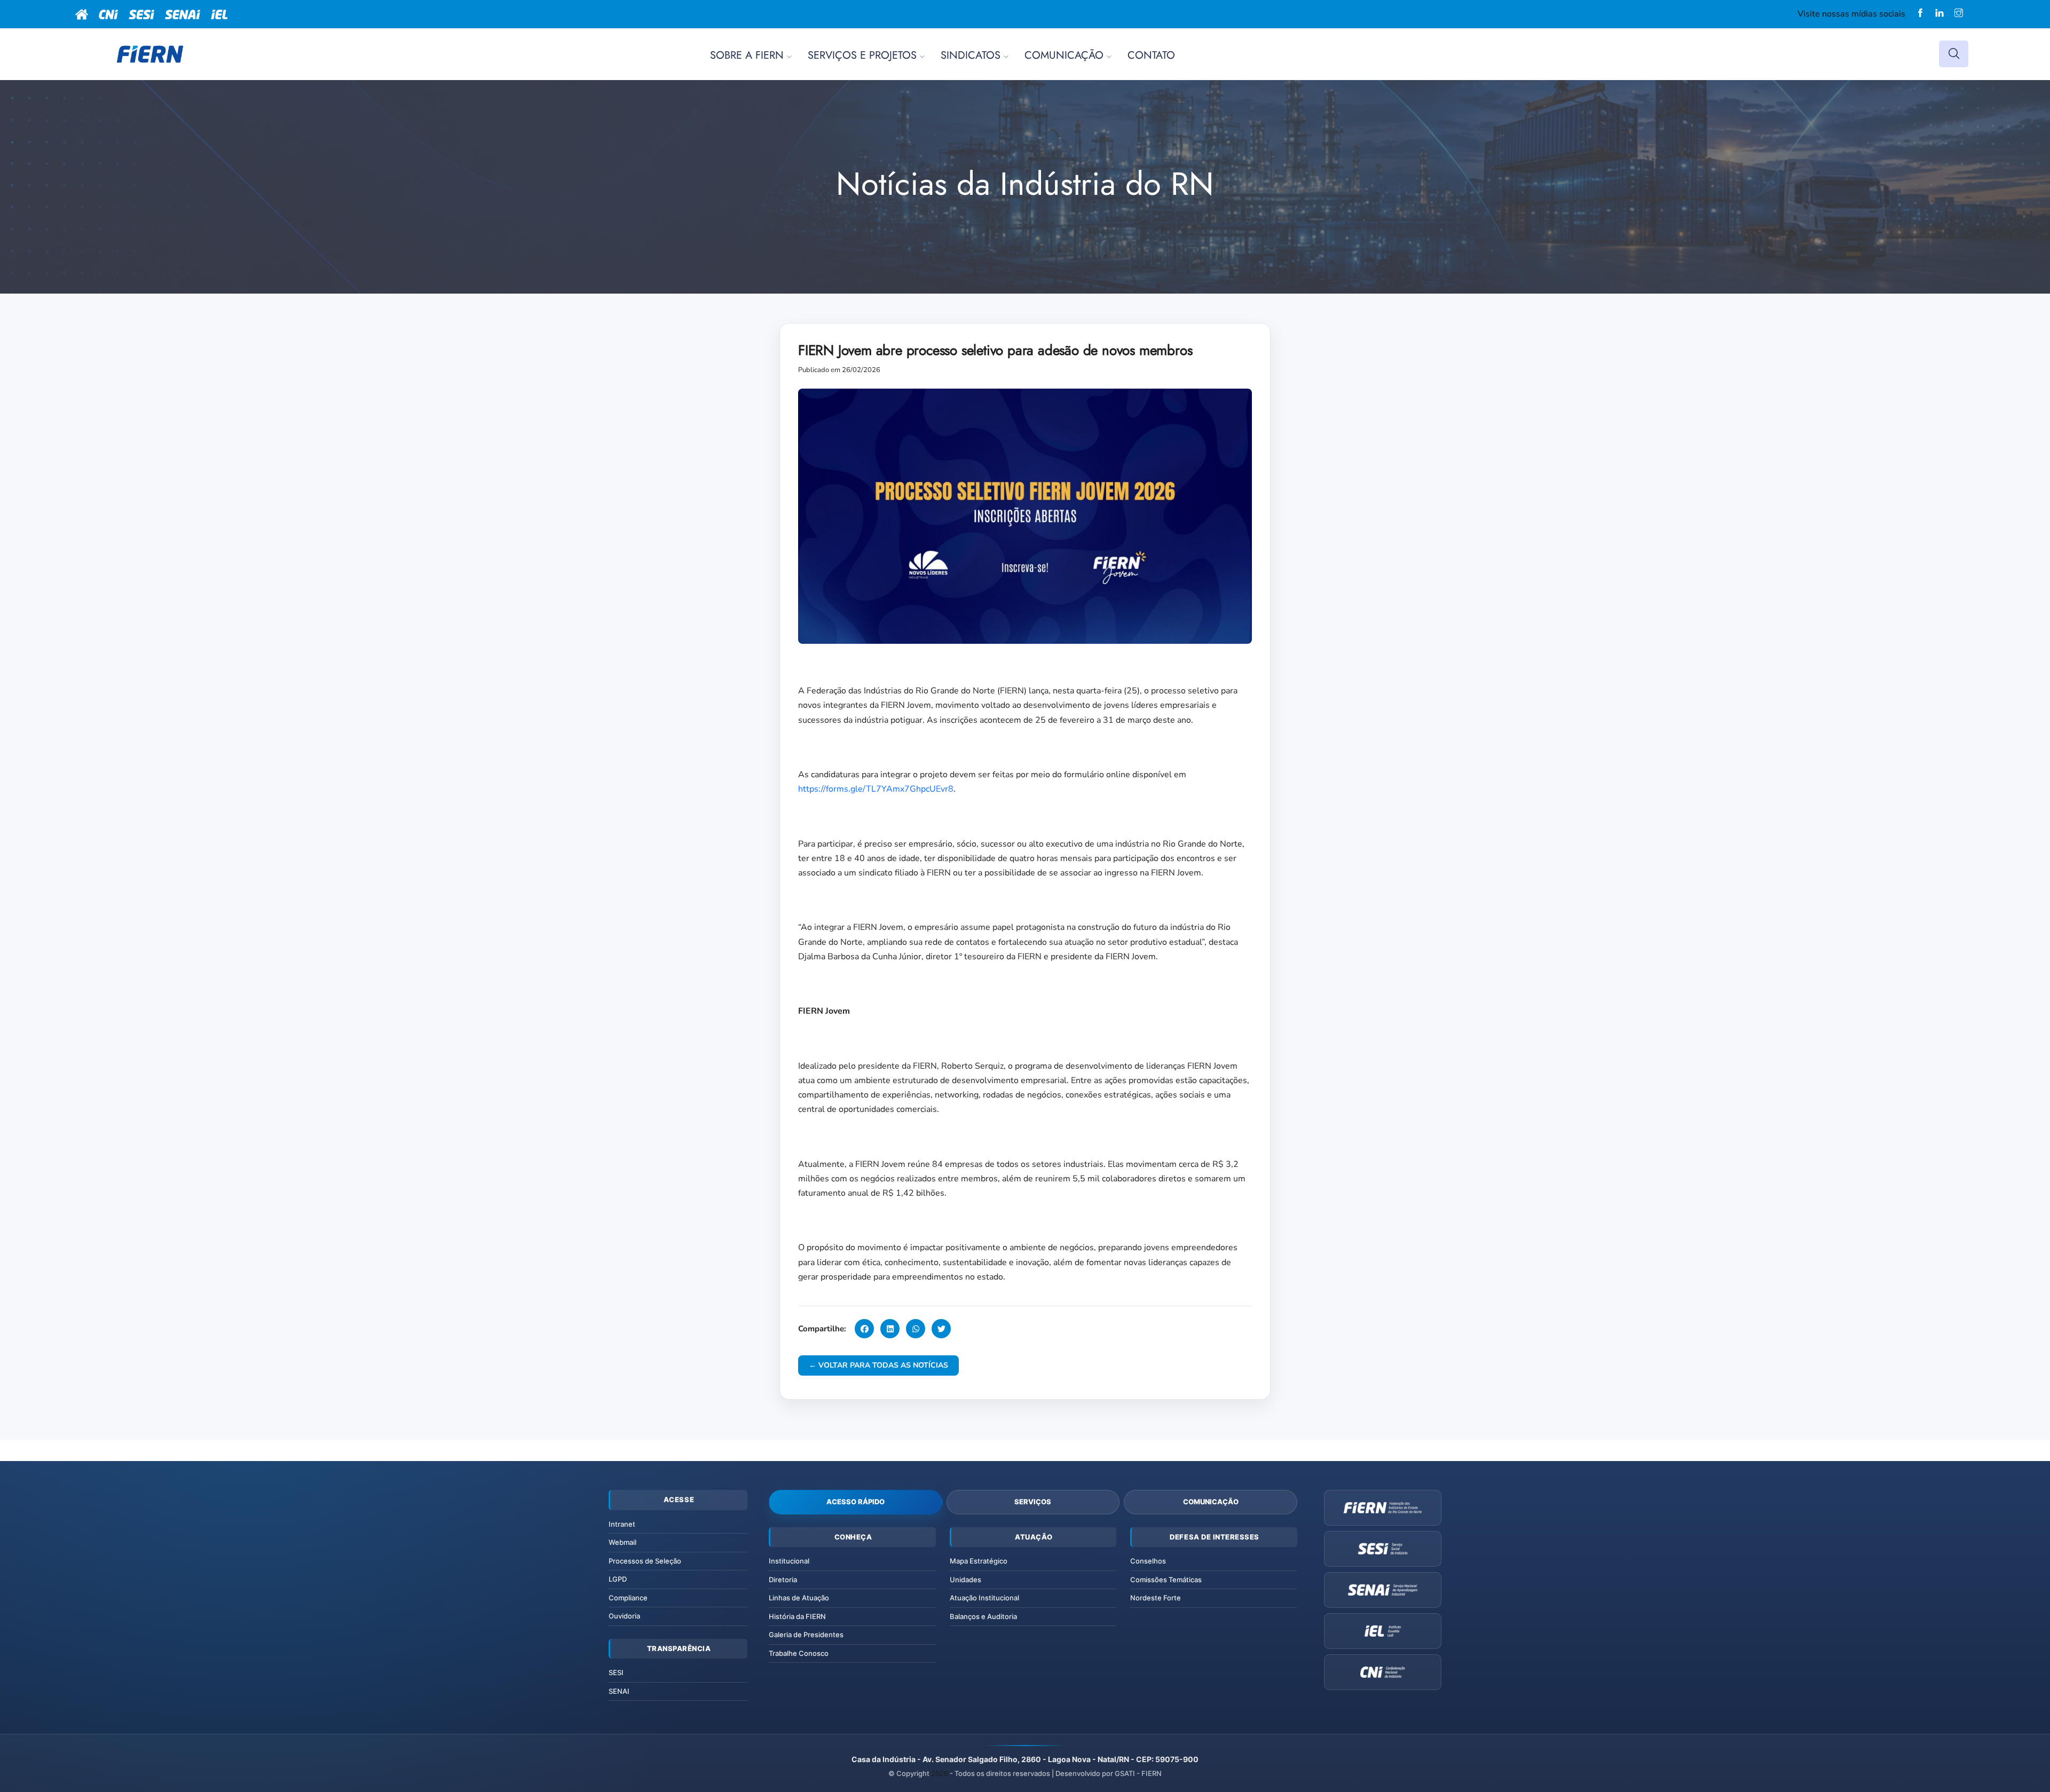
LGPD (618, 1579)
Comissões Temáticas (1166, 1580)
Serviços (1033, 1502)
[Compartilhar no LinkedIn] (890, 1329)
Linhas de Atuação (799, 1598)
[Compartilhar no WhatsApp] (916, 1329)
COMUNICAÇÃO (1064, 55)
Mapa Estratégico (979, 1561)
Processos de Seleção (645, 1561)
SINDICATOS (971, 55)
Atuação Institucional (984, 1598)
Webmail (622, 1542)
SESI (616, 1672)
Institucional (789, 1561)
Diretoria (783, 1580)
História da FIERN (797, 1616)
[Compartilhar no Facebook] (864, 1329)
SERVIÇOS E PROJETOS (862, 55)
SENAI (619, 1691)
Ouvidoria (624, 1616)
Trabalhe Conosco (799, 1653)
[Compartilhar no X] (941, 1329)
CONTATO (1151, 55)
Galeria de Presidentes (806, 1635)
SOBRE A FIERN (747, 55)
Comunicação (1211, 1502)
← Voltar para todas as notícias (878, 1365)
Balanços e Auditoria (983, 1616)
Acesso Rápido (856, 1502)
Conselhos (1148, 1561)
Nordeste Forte (1156, 1598)
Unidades (965, 1580)
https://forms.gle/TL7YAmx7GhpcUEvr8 (876, 789)
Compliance (628, 1598)
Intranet (622, 1524)
